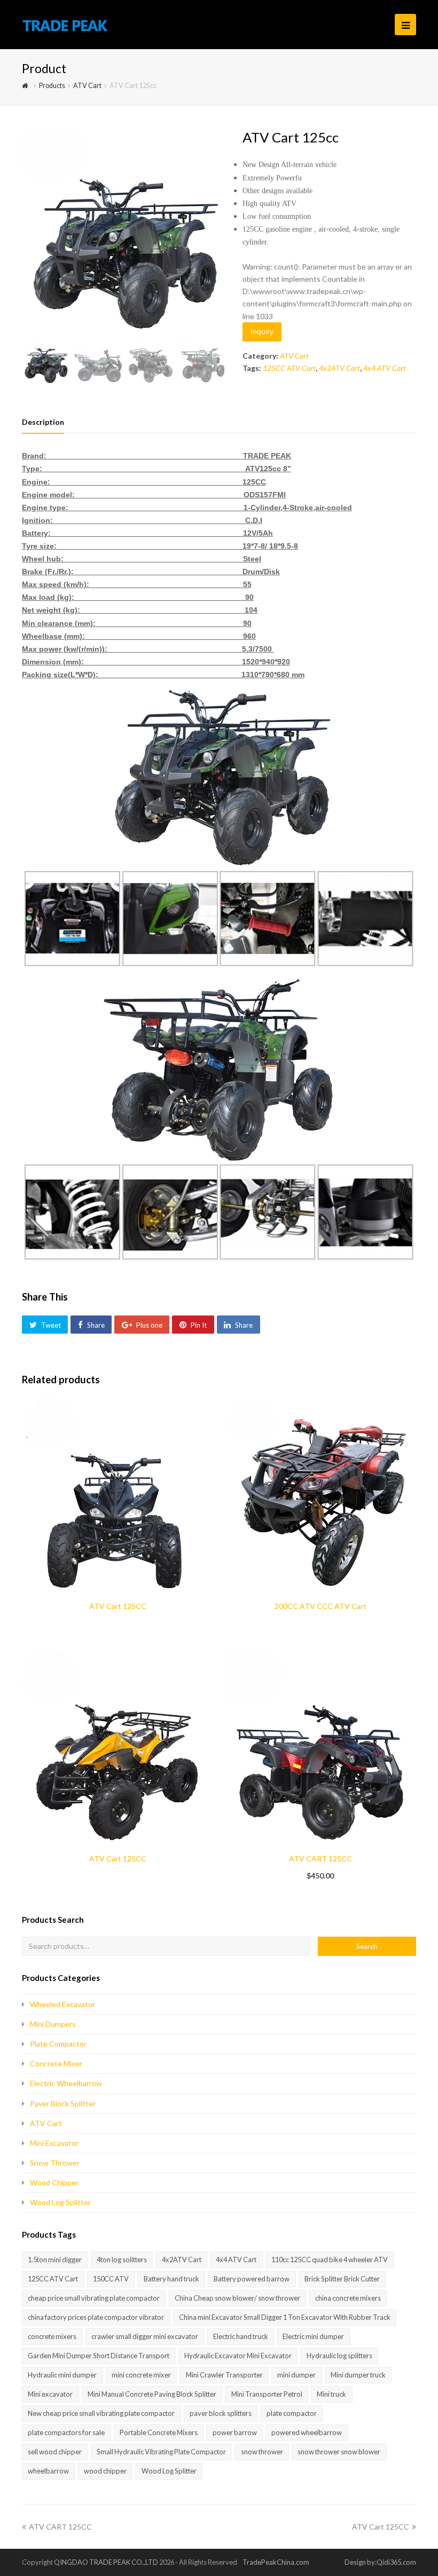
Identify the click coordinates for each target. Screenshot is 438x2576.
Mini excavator (50, 2394)
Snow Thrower (55, 2163)
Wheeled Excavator (62, 2004)
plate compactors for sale (66, 2432)
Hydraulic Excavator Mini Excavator (238, 2356)
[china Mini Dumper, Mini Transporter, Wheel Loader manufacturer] (65, 24)
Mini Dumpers (53, 2024)
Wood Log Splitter (60, 2202)
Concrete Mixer (56, 2063)
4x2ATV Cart (339, 368)
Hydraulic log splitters (339, 2356)
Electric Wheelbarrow (66, 2083)
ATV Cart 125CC (381, 2527)
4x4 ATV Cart (385, 368)
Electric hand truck (241, 2336)
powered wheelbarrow (307, 2432)
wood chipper (105, 2471)
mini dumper (296, 2375)
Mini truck (331, 2394)
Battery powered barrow (252, 2279)
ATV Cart (294, 356)
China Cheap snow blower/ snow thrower (237, 2298)
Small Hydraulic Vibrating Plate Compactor (161, 2452)
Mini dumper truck (358, 2375)
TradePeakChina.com (276, 2562)
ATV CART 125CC (60, 2527)
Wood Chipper (54, 2182)
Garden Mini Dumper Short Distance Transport (99, 2356)
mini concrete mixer (141, 2375)
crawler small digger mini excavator (145, 2336)
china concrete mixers (348, 2298)
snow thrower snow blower (339, 2452)
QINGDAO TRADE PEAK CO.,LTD (106, 2562)
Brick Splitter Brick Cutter (342, 2279)
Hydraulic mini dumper (62, 2375)
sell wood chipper (55, 2452)
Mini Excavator (54, 2143)
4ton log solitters (122, 2260)
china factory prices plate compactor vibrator (96, 2317)
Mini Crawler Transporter (224, 2375)
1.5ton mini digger (55, 2260)
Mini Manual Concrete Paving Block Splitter (152, 2394)
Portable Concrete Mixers (159, 2432)
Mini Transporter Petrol (267, 2394)
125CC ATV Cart (289, 368)
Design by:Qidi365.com (380, 2562)
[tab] (43, 422)
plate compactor (292, 2413)
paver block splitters (221, 2413)
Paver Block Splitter (63, 2103)
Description (43, 422)
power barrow (235, 2432)
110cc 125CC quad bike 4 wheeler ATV (330, 2260)
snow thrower (262, 2452)
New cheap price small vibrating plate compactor (101, 2413)
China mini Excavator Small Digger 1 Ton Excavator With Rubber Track (285, 2317)
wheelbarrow (48, 2471)
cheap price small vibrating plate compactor (94, 2298)
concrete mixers (52, 2336)
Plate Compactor (58, 2044)
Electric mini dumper (313, 2336)
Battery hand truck (171, 2279)
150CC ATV (111, 2279)
